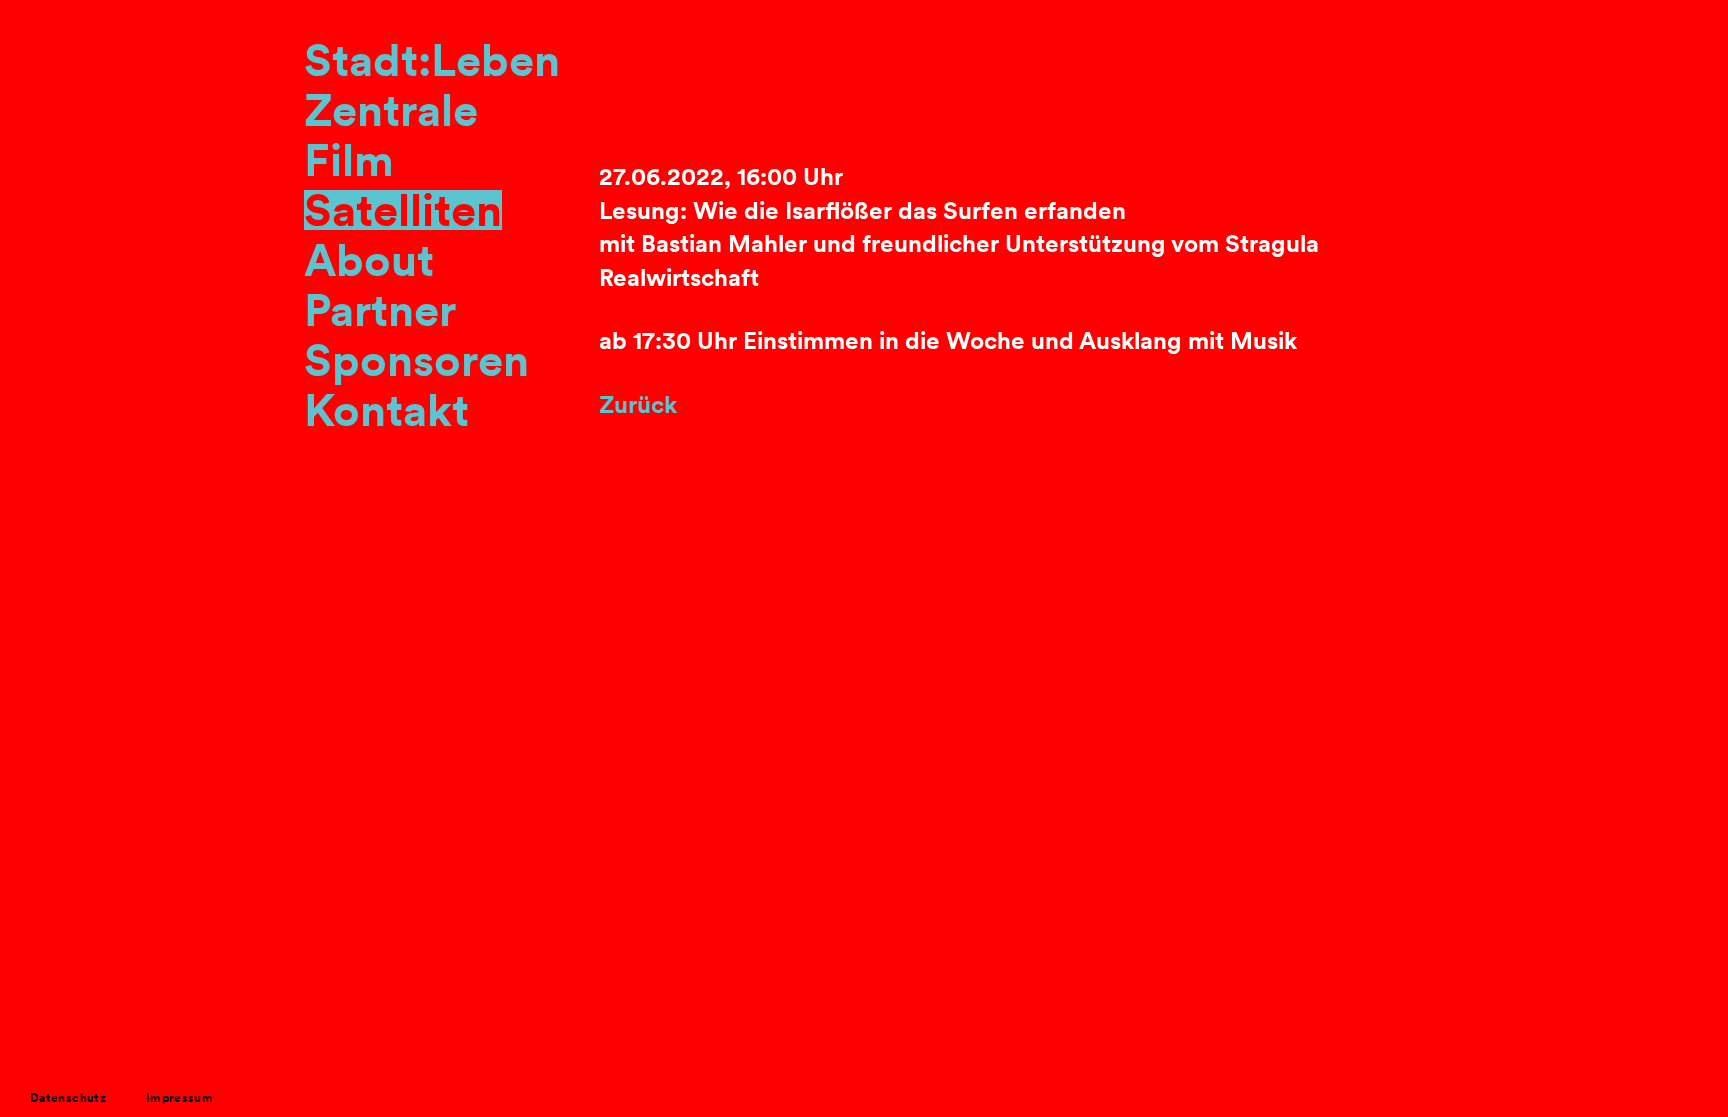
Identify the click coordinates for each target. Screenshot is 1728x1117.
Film (349, 160)
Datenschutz (68, 1097)
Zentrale (391, 110)
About (369, 260)
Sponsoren (416, 360)
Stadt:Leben (432, 60)
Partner (380, 310)
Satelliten (403, 210)
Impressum (179, 1097)
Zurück (638, 404)
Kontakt (386, 410)
